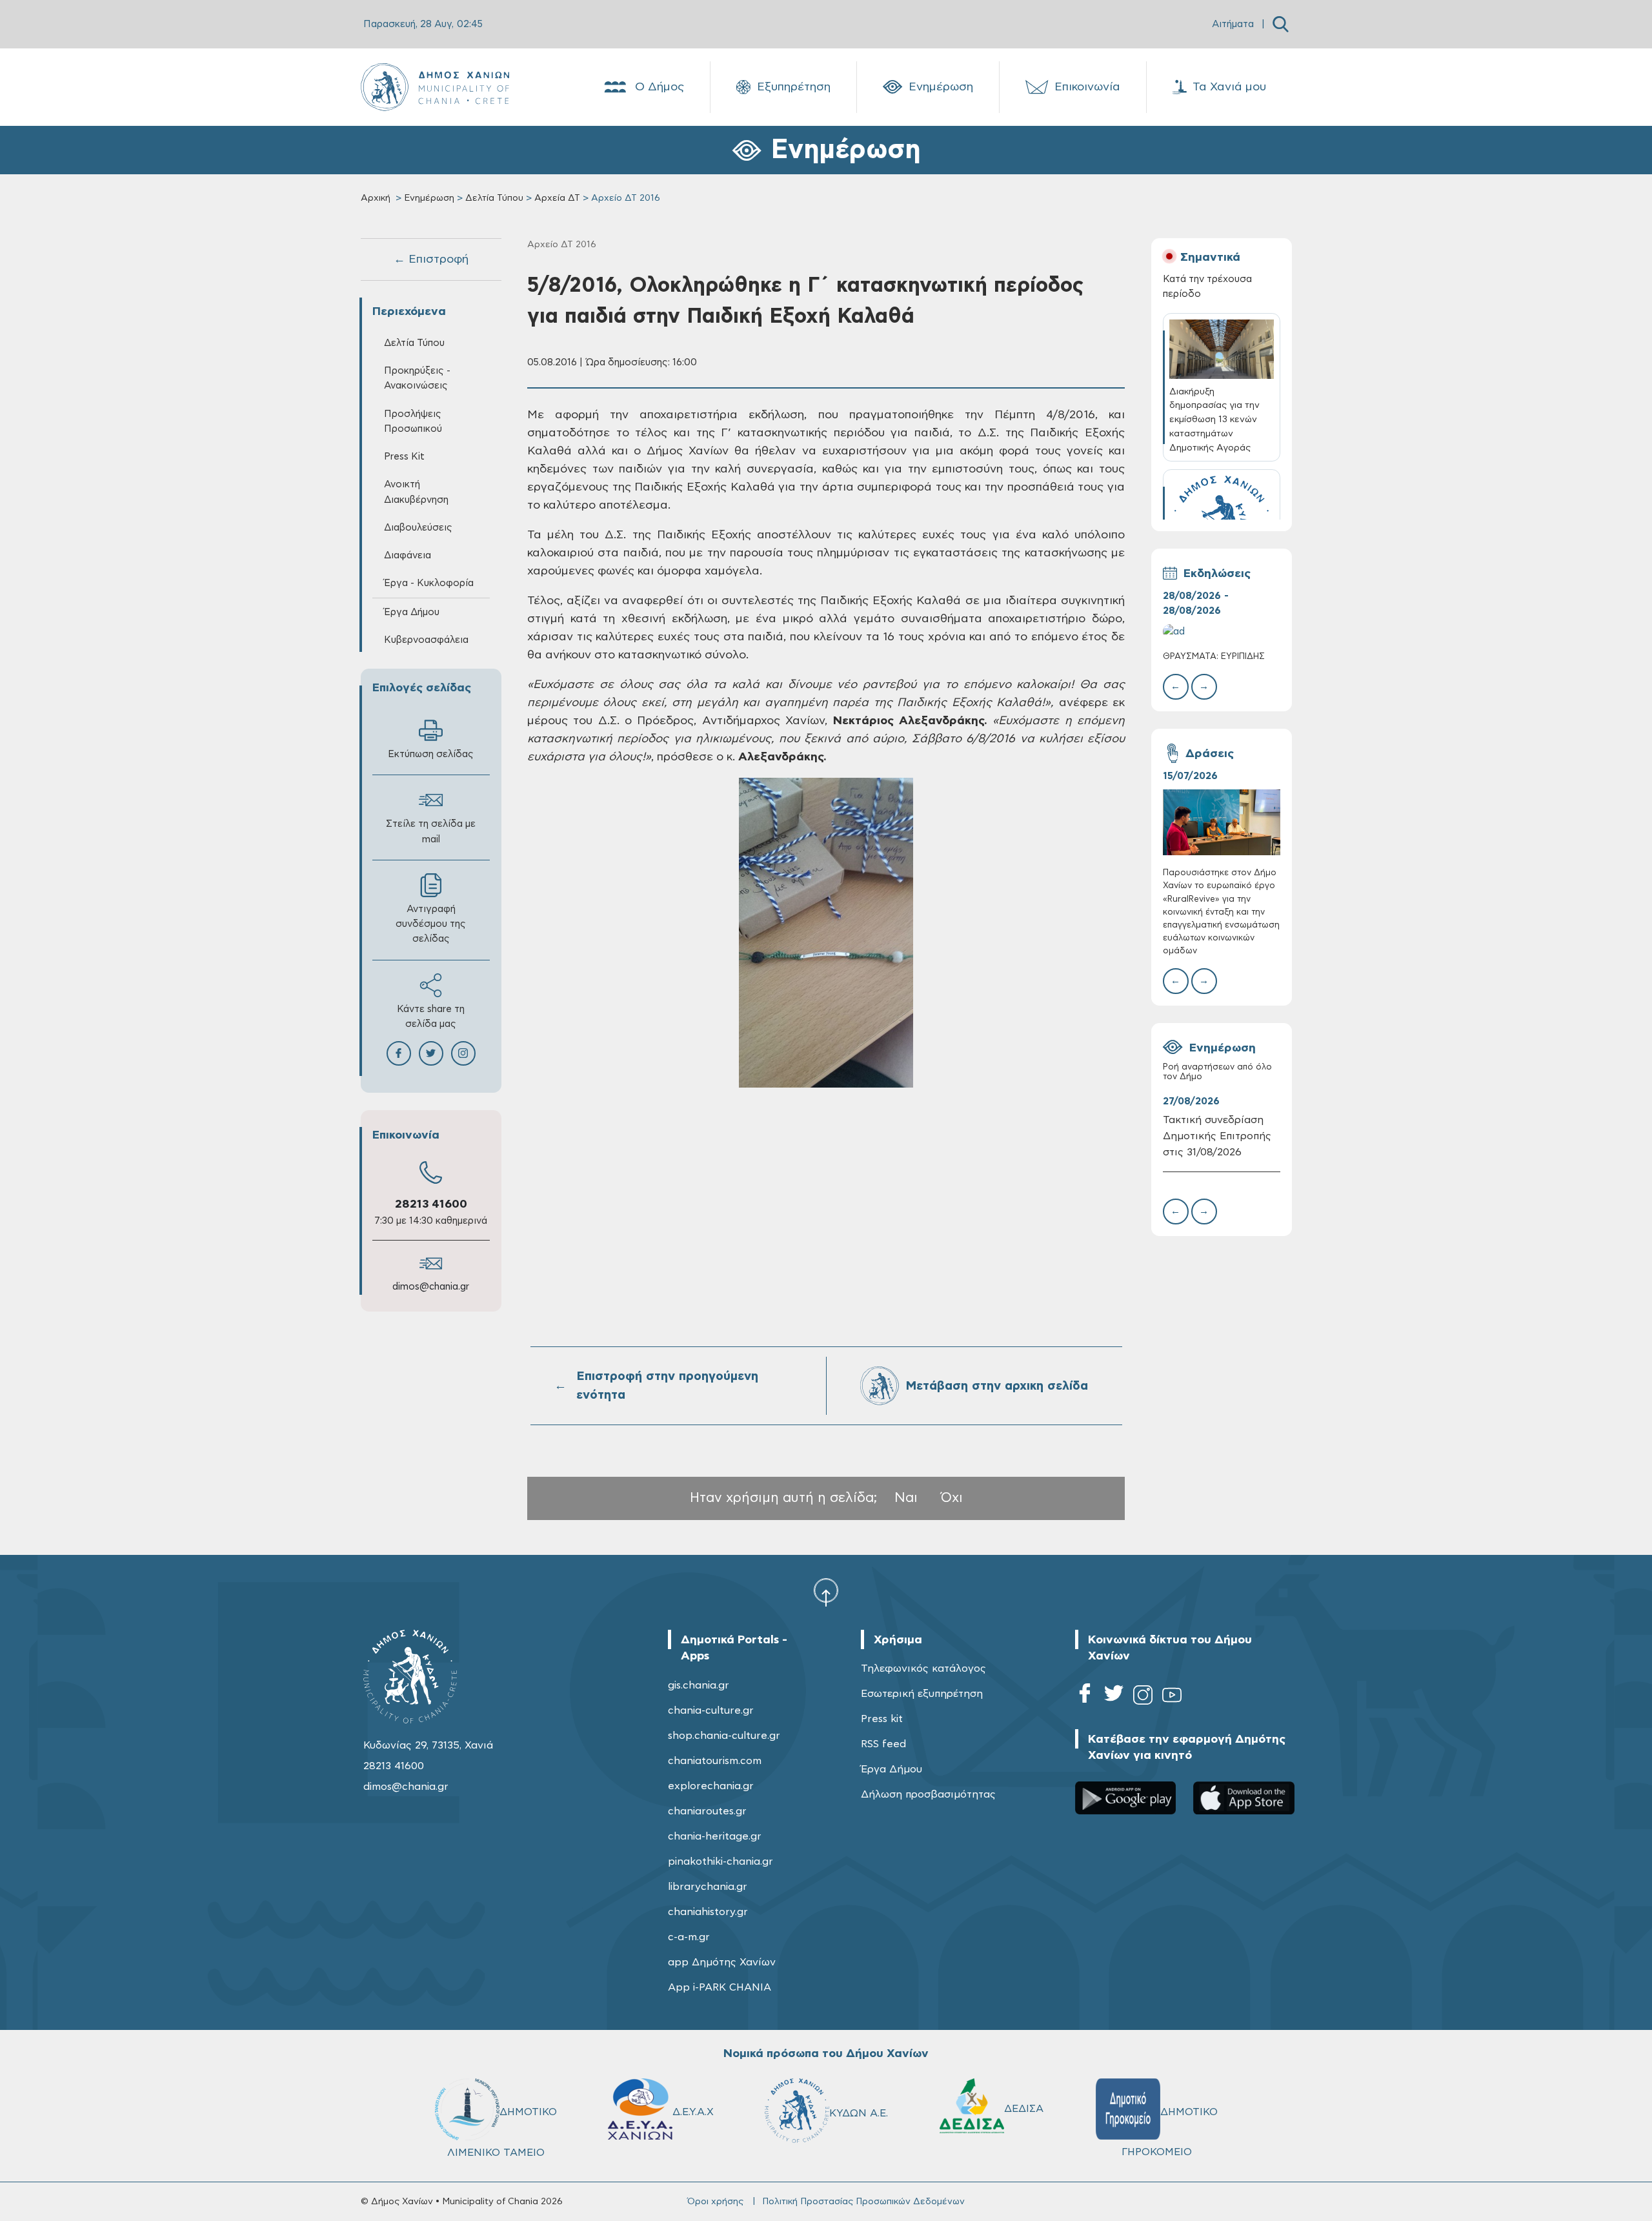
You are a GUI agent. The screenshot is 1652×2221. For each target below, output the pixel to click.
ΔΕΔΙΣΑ (1024, 2109)
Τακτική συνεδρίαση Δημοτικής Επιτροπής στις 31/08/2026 (1217, 1136)
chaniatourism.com (715, 1761)
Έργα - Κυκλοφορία (429, 583)
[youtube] (1172, 1697)
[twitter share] (431, 1053)
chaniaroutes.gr (707, 1811)
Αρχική (376, 198)
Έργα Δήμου (891, 1769)
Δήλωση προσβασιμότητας (928, 1794)
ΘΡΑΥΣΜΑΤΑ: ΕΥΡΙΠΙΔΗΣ (1214, 657)
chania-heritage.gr (715, 1836)
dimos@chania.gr (431, 1287)
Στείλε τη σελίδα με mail (431, 831)
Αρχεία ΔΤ (557, 198)
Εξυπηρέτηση (794, 87)
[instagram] (1143, 1697)
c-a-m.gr (689, 1937)
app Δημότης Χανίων (722, 1962)
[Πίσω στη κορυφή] (826, 1592)
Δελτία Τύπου (494, 198)
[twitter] (1114, 1697)
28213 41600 (431, 1204)
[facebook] (1085, 1697)
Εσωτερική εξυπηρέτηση (922, 1694)
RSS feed (883, 1744)
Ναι (906, 1498)
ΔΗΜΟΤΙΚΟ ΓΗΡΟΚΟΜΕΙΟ (1170, 2132)
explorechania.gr (711, 1786)
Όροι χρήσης (715, 2202)
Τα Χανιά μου (1229, 87)
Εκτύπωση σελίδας (431, 754)
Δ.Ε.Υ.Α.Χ (693, 2112)
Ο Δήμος (660, 87)
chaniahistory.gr (708, 1912)
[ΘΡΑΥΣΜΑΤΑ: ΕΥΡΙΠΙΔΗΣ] (1222, 632)
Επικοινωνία (1087, 87)
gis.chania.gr (699, 1685)
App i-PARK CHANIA (720, 1987)
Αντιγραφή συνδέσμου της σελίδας (431, 924)
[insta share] (463, 1053)
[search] (1281, 24)
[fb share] (399, 1053)
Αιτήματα (1233, 24)
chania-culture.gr (711, 1710)
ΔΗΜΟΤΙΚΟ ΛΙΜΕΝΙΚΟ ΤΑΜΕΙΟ (502, 2132)
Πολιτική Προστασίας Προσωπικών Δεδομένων (863, 2202)
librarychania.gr (708, 1887)
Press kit (882, 1719)
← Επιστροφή (431, 259)
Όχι (952, 1498)
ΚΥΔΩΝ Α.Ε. (859, 2113)
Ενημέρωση (941, 87)
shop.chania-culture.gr (724, 1736)
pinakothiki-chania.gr (720, 1861)
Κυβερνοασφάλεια (426, 640)
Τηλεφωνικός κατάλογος (923, 1668)
